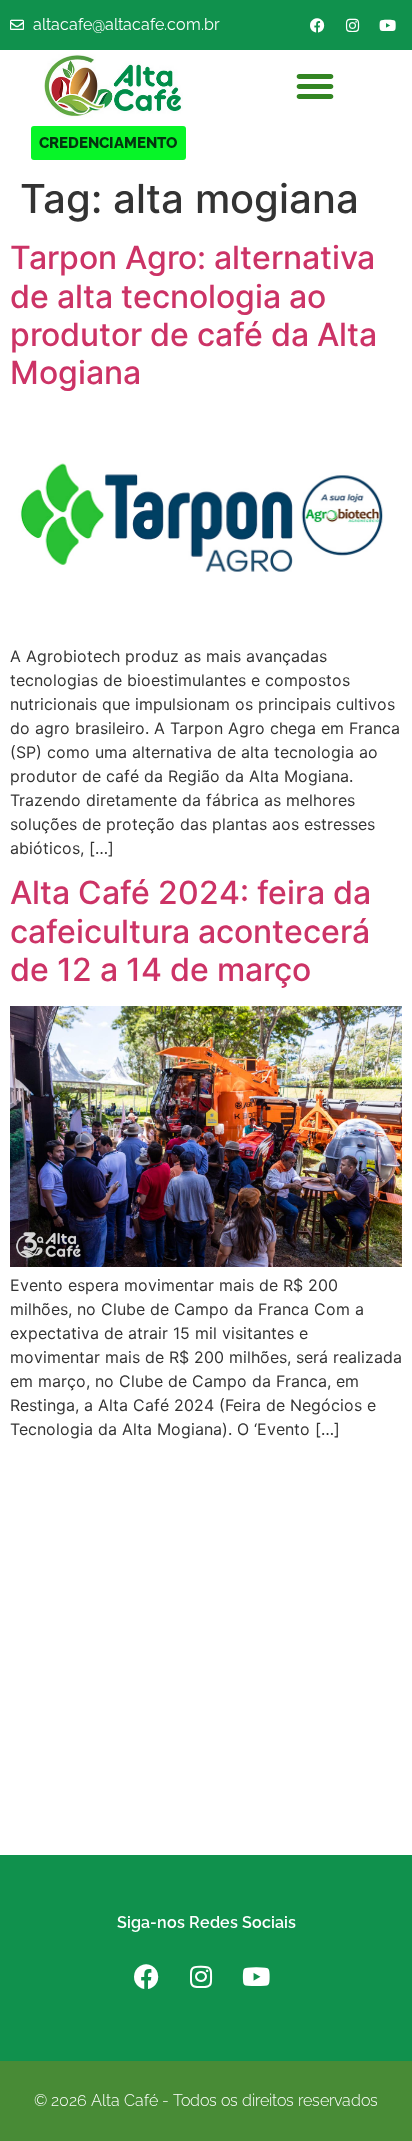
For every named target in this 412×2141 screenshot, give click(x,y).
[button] (315, 86)
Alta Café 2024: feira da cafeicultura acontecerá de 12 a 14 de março (190, 931)
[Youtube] (387, 25)
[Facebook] (317, 25)
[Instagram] (352, 25)
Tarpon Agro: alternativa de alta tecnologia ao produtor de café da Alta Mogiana (193, 315)
